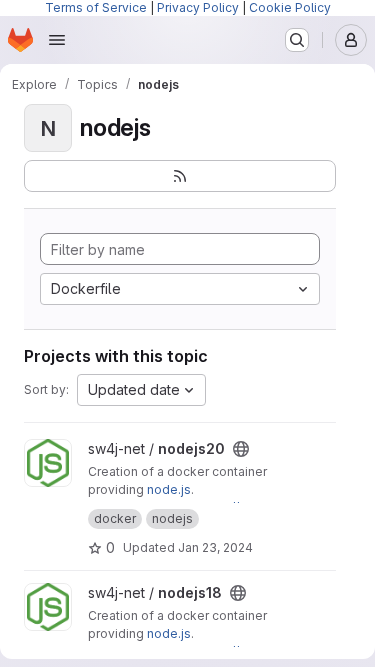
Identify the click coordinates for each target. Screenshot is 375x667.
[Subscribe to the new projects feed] (180, 176)
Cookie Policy (290, 7)
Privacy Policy (198, 7)
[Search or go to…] (297, 40)
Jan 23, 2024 (215, 547)
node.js (169, 489)
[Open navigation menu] (57, 40)
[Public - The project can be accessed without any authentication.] (241, 449)
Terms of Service (96, 7)
